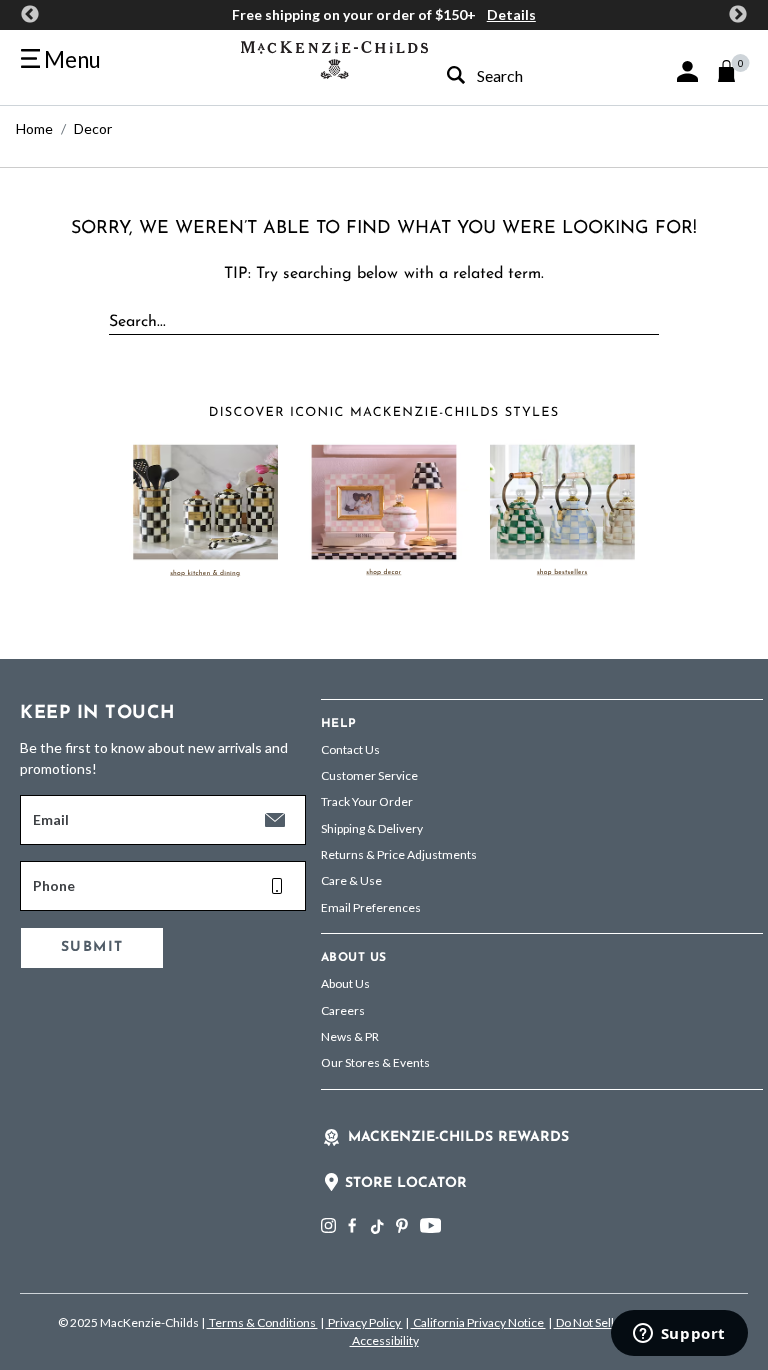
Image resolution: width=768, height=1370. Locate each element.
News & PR (350, 1036)
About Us (345, 983)
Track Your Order (367, 801)
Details (511, 14)
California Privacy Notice (478, 1322)
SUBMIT (92, 947)
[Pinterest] (402, 1225)
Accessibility (384, 1340)
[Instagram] (328, 1225)
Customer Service (369, 775)
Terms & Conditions (262, 1322)
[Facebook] (352, 1225)
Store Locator (406, 1183)
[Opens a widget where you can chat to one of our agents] (679, 1335)
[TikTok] (376, 1227)
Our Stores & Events (375, 1062)
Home (34, 128)
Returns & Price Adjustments (399, 854)
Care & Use (351, 880)
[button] (687, 71)
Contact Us (350, 749)
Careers (343, 1010)
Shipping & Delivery (372, 828)
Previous (30, 15)
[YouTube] (430, 1225)
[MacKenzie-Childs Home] (334, 57)
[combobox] (514, 75)
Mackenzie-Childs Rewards (458, 1137)
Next (738, 15)
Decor (93, 128)
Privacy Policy (364, 1322)
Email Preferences (371, 907)
